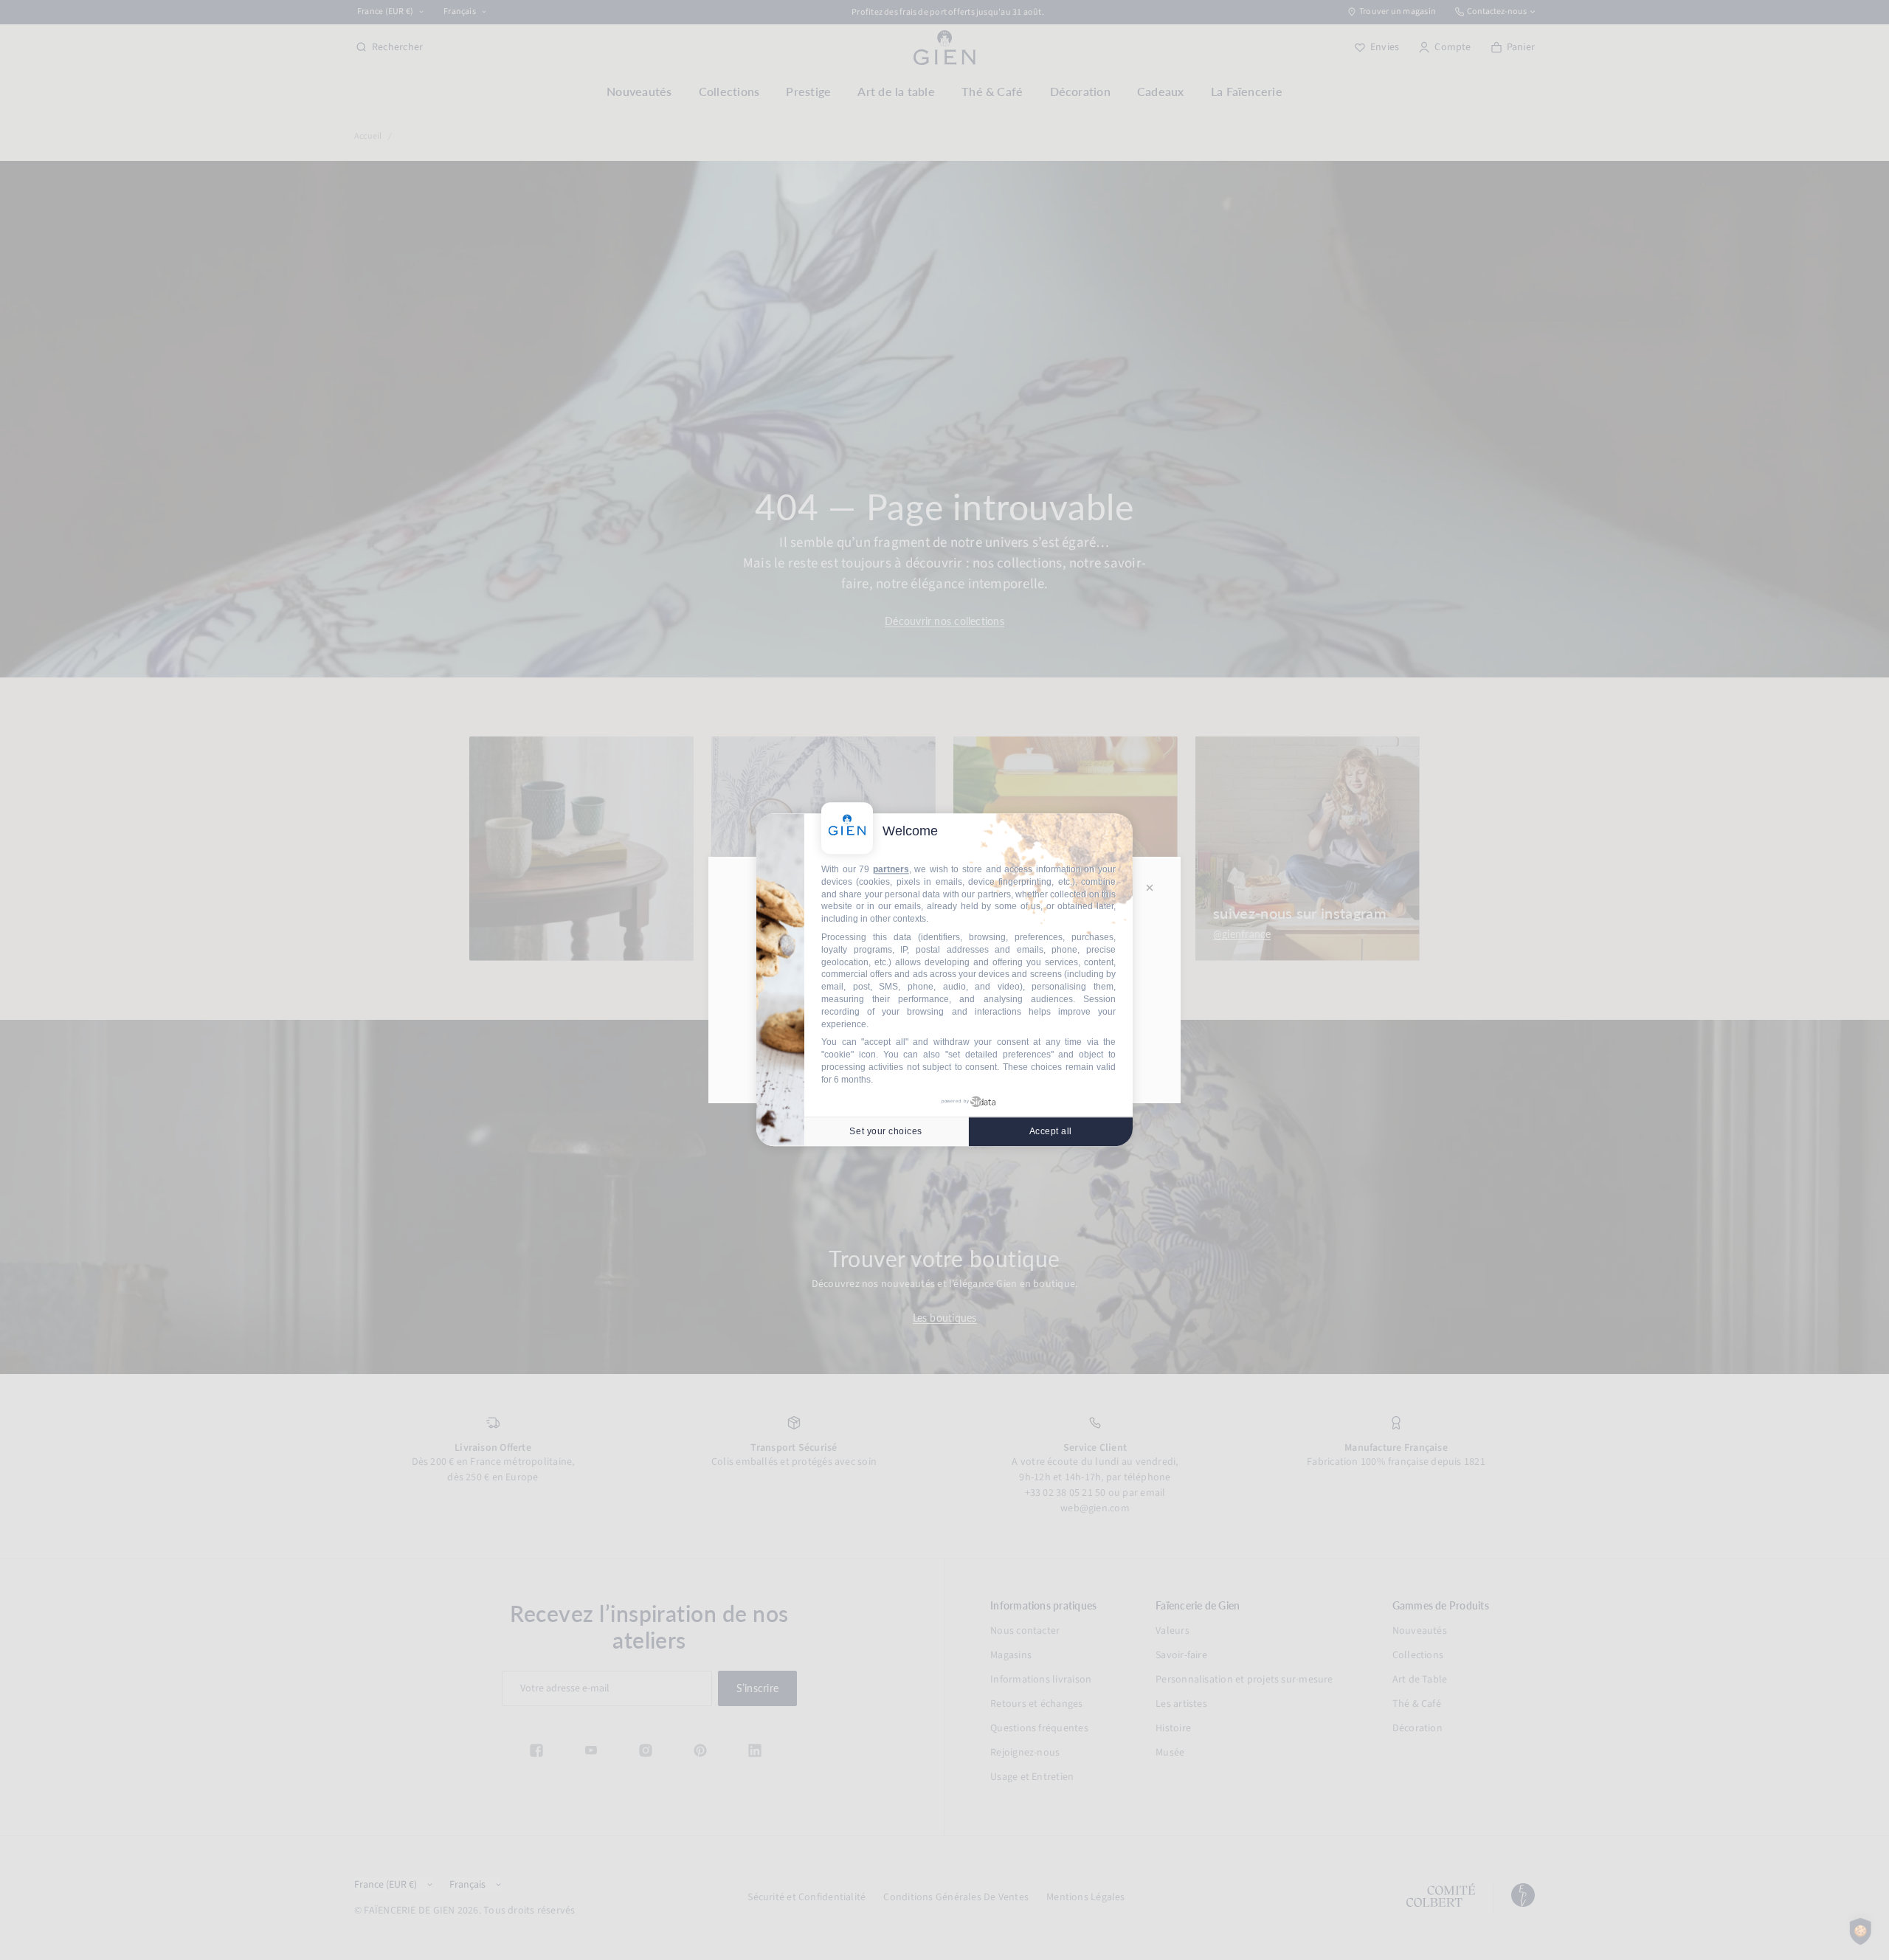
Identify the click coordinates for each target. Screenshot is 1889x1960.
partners (891, 869)
